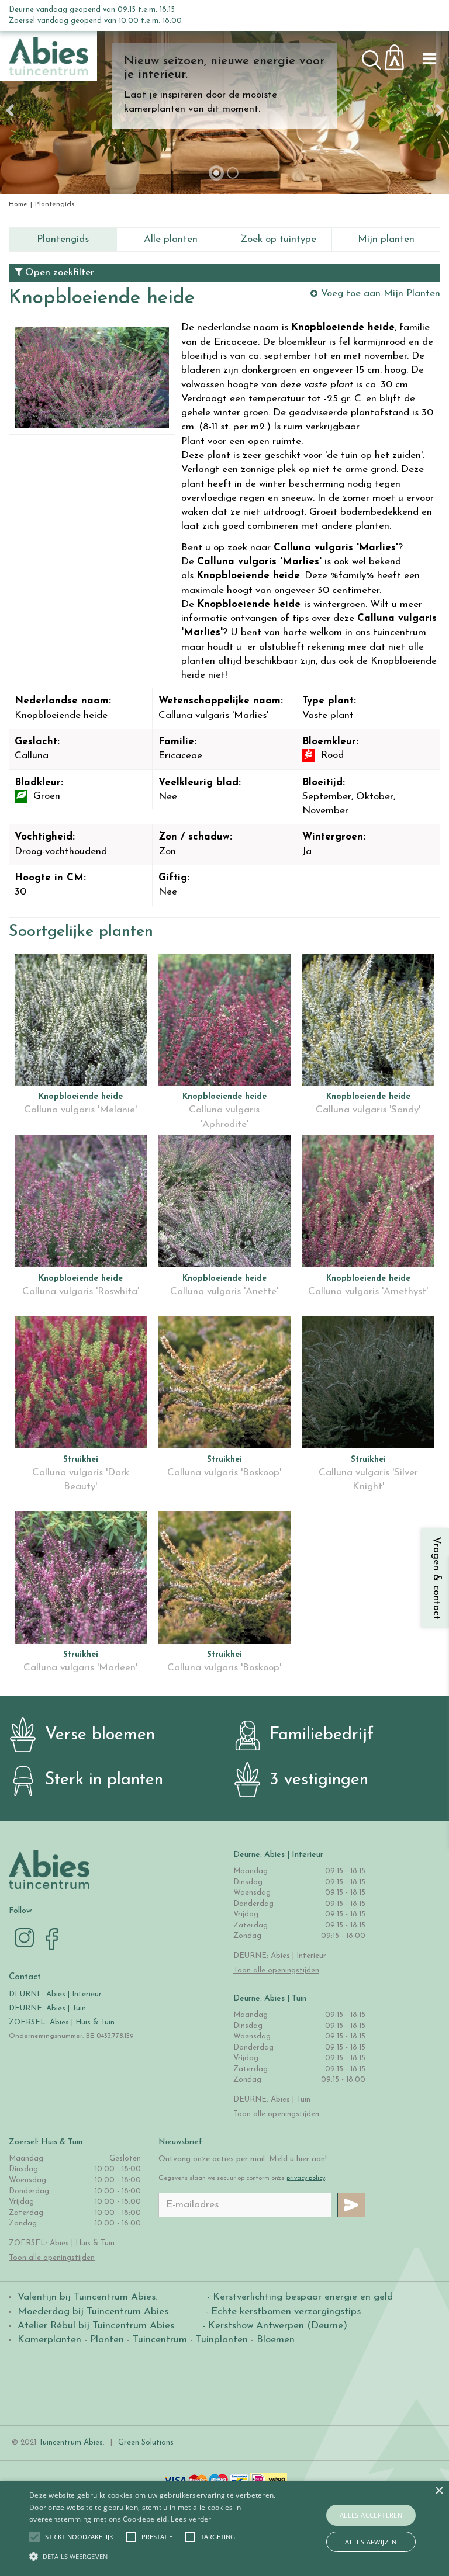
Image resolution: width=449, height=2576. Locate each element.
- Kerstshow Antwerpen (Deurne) (273, 2326)
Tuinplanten (222, 2340)
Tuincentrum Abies (71, 2442)
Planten (107, 2340)
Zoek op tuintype (278, 239)
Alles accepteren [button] (371, 2515)
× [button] (439, 2491)
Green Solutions (146, 2442)
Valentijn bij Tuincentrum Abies (87, 2297)
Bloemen (276, 2340)
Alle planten (171, 239)
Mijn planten (386, 239)
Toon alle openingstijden (276, 1970)
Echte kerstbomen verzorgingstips (286, 2312)
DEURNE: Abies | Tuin (47, 2008)
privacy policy (306, 2178)
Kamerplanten (49, 2340)
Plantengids (63, 239)
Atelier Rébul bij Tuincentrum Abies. (97, 2326)
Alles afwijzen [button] (371, 2542)
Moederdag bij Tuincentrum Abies (93, 2312)
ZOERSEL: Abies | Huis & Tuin (63, 2022)
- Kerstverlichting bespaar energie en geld (298, 2297)
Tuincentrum (160, 2340)
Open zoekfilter (58, 273)
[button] (79, 2537)
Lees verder (191, 2519)
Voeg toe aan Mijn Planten (381, 294)
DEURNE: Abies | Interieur (55, 1994)
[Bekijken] (401, 54)
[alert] (224, 2528)
